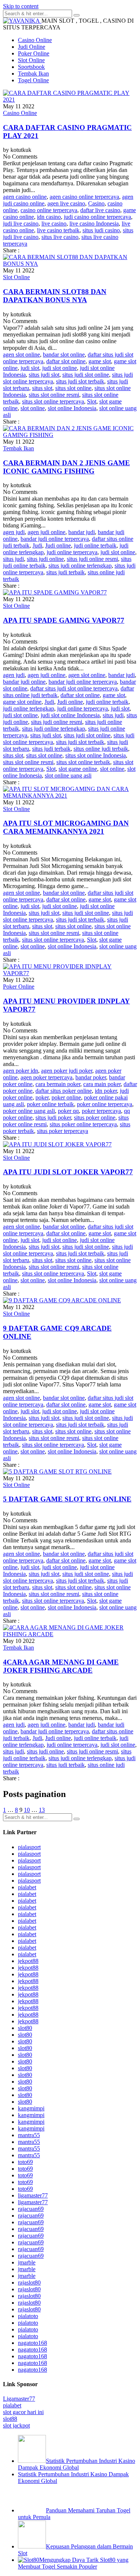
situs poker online (95, 1118)
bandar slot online (64, 355)
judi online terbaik (95, 545)
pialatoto (28, 2316)
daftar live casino (100, 210)
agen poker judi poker (67, 1071)
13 (42, 1810)
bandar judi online (24, 682)
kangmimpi (31, 2108)
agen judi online (46, 532)
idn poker (106, 1091)
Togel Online (33, 80)
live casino (54, 224)
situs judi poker (53, 1118)
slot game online (78, 769)
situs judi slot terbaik (80, 381)
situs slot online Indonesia (96, 755)
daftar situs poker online (64, 1091)
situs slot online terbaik (83, 762)
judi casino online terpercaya (97, 217)
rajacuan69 (31, 2209)
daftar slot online (66, 361)
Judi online (58, 545)
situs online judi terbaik (101, 749)
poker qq (68, 1111)
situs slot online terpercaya (53, 401)
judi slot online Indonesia (70, 715)
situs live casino (60, 237)
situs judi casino (101, 230)
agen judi (14, 532)
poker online (66, 1097)
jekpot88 (28, 1961)
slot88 (10, 2419)
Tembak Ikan (33, 74)
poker (42, 1097)
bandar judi (82, 532)
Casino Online (35, 40)
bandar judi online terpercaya (55, 539)
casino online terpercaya (49, 210)
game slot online (22, 702)
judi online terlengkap (29, 708)
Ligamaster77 (19, 2399)
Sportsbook (31, 67)
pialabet (27, 1887)
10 (27, 1810)
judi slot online (60, 368)
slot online (33, 408)
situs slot (42, 388)
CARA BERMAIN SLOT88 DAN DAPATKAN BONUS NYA (55, 296)
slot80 (25, 2028)
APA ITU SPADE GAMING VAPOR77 (64, 620)
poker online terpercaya (105, 1104)
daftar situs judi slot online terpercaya (74, 688)
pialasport (29, 1847)
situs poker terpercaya (63, 1131)
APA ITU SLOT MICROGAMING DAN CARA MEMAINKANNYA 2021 (66, 827)
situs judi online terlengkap (80, 566)
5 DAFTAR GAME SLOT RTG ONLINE (67, 1499)
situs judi (13, 559)
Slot (92, 401)
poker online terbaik (50, 1104)
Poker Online (34, 53)
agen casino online (25, 197)
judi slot (30, 368)
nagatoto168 (32, 2343)
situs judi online (45, 559)
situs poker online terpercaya (83, 1124)
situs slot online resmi (54, 395)
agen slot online (21, 355)
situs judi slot (44, 375)
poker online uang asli (29, 1111)
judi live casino (21, 224)
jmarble (27, 2262)
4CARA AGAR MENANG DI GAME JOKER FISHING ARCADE (61, 1666)
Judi (37, 545)
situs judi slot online (86, 375)
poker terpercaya (101, 1111)
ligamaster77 (33, 2195)
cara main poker (102, 1084)
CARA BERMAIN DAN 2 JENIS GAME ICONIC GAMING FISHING (66, 467)
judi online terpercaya (72, 552)
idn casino (49, 217)
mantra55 (29, 2135)
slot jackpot (16, 2425)
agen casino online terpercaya (84, 197)
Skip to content (21, 6)
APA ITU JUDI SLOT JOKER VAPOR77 (68, 1172)
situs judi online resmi (92, 559)
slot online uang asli (68, 775)
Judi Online (32, 47)
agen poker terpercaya (46, 1077)
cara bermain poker (58, 1084)
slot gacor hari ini (23, 2412)
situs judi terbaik (66, 572)
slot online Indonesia (72, 408)
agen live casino (66, 203)
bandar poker (91, 1077)
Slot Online (31, 60)
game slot (100, 361)
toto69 (25, 2162)
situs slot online (73, 388)
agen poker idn (21, 1071)
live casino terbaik (58, 230)
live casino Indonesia (94, 224)
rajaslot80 (29, 2283)
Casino (96, 203)
